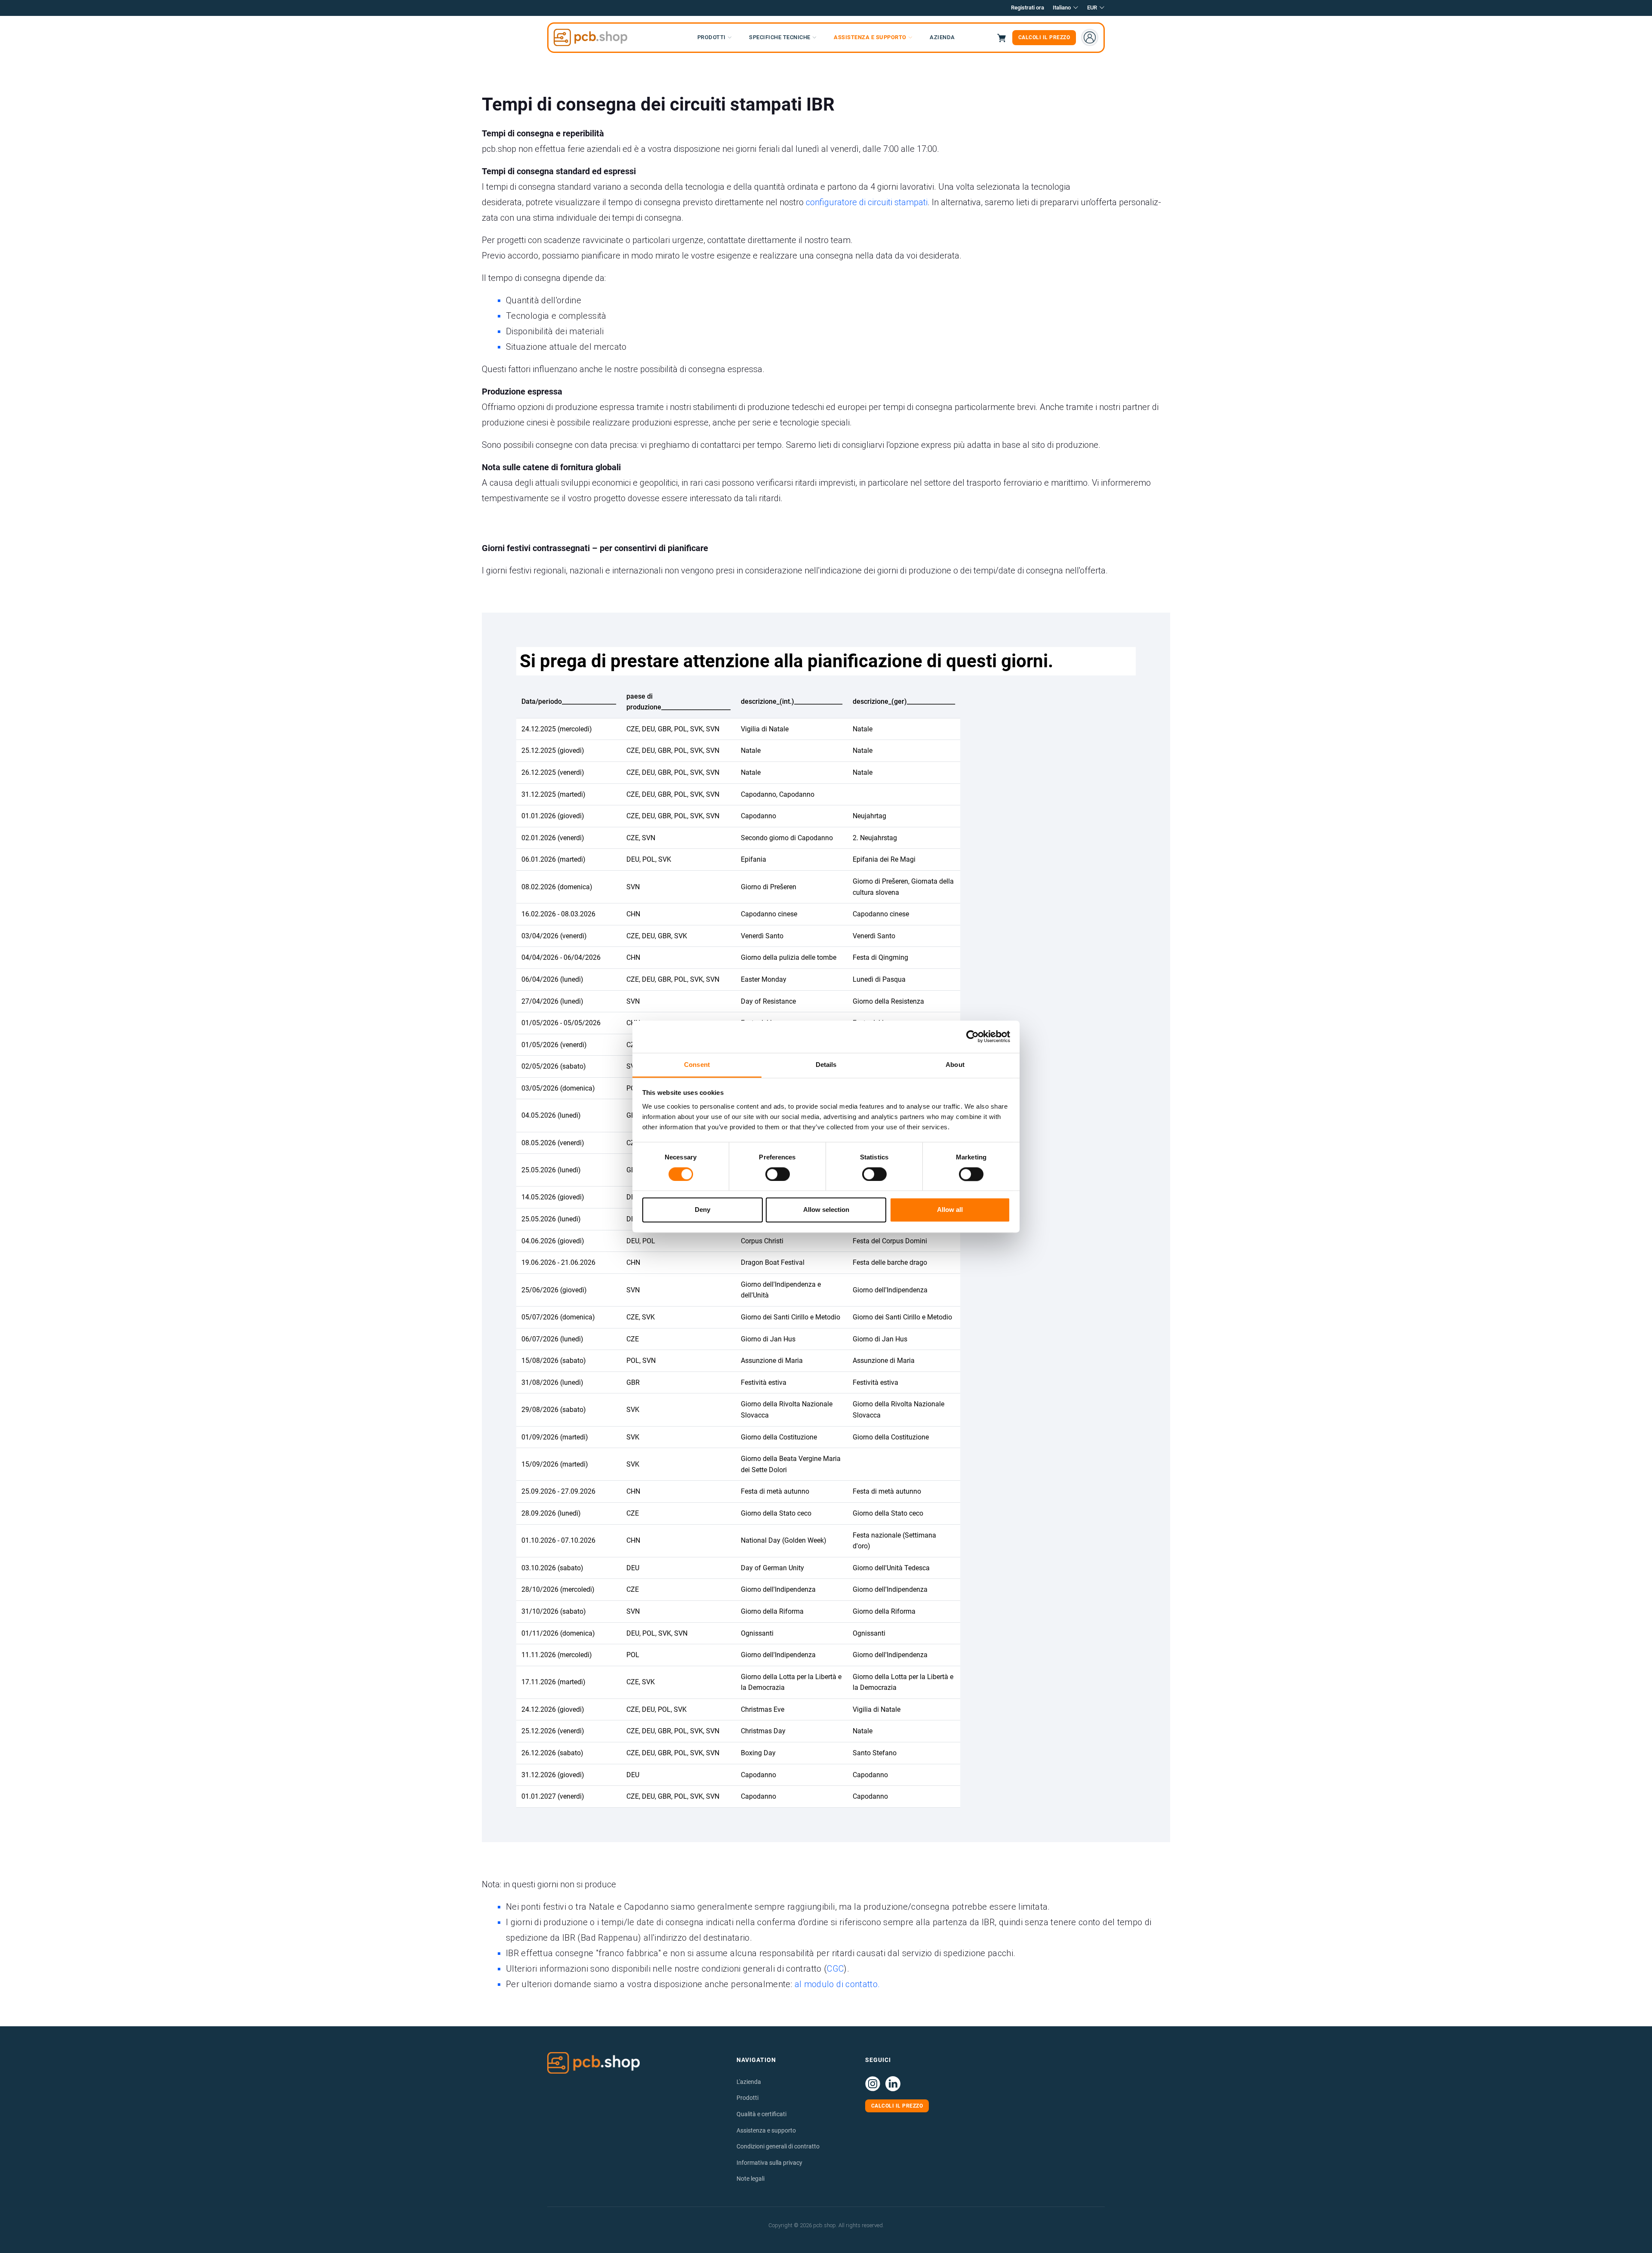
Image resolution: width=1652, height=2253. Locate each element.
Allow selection (826, 1210)
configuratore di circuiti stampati (867, 202)
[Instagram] (873, 2084)
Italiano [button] (1062, 8)
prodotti (712, 37)
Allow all (950, 1210)
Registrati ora (1028, 8)
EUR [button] (1092, 8)
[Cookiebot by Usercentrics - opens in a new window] (972, 1036)
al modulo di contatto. (837, 1984)
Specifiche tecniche (780, 37)
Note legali (750, 2179)
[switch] (778, 1174)
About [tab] (955, 1065)
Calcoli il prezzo (1044, 37)
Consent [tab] (697, 1065)
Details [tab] (826, 1065)
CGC (835, 1969)
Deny (703, 1210)
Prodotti (747, 2098)
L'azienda (749, 2082)
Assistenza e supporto (870, 37)
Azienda (942, 37)
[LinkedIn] (893, 2084)
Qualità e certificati (761, 2114)
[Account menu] (1090, 37)
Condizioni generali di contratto (778, 2146)
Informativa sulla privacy (769, 2163)
